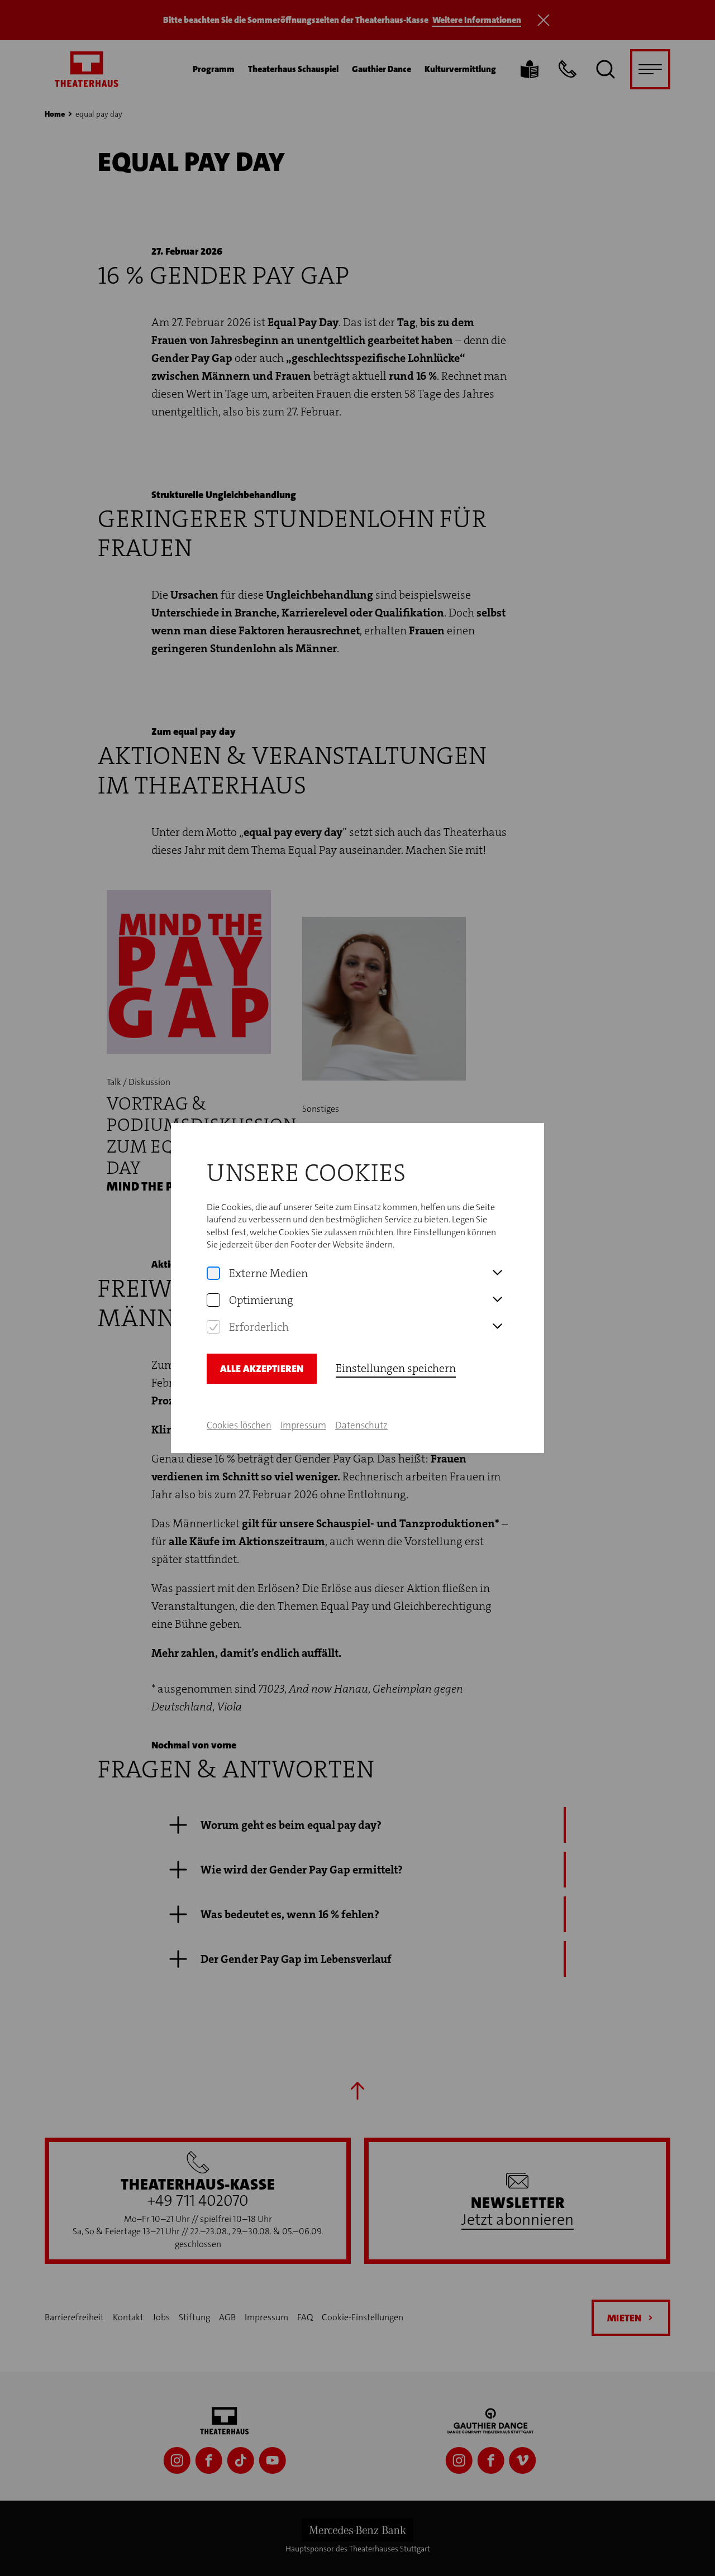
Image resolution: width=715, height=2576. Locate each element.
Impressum (303, 1425)
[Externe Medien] (213, 1273)
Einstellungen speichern (396, 1368)
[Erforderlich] (213, 1327)
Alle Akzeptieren (262, 1369)
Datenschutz (361, 1425)
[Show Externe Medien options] (497, 1273)
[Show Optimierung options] (497, 1300)
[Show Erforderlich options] (497, 1327)
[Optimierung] (213, 1300)
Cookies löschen (239, 1425)
